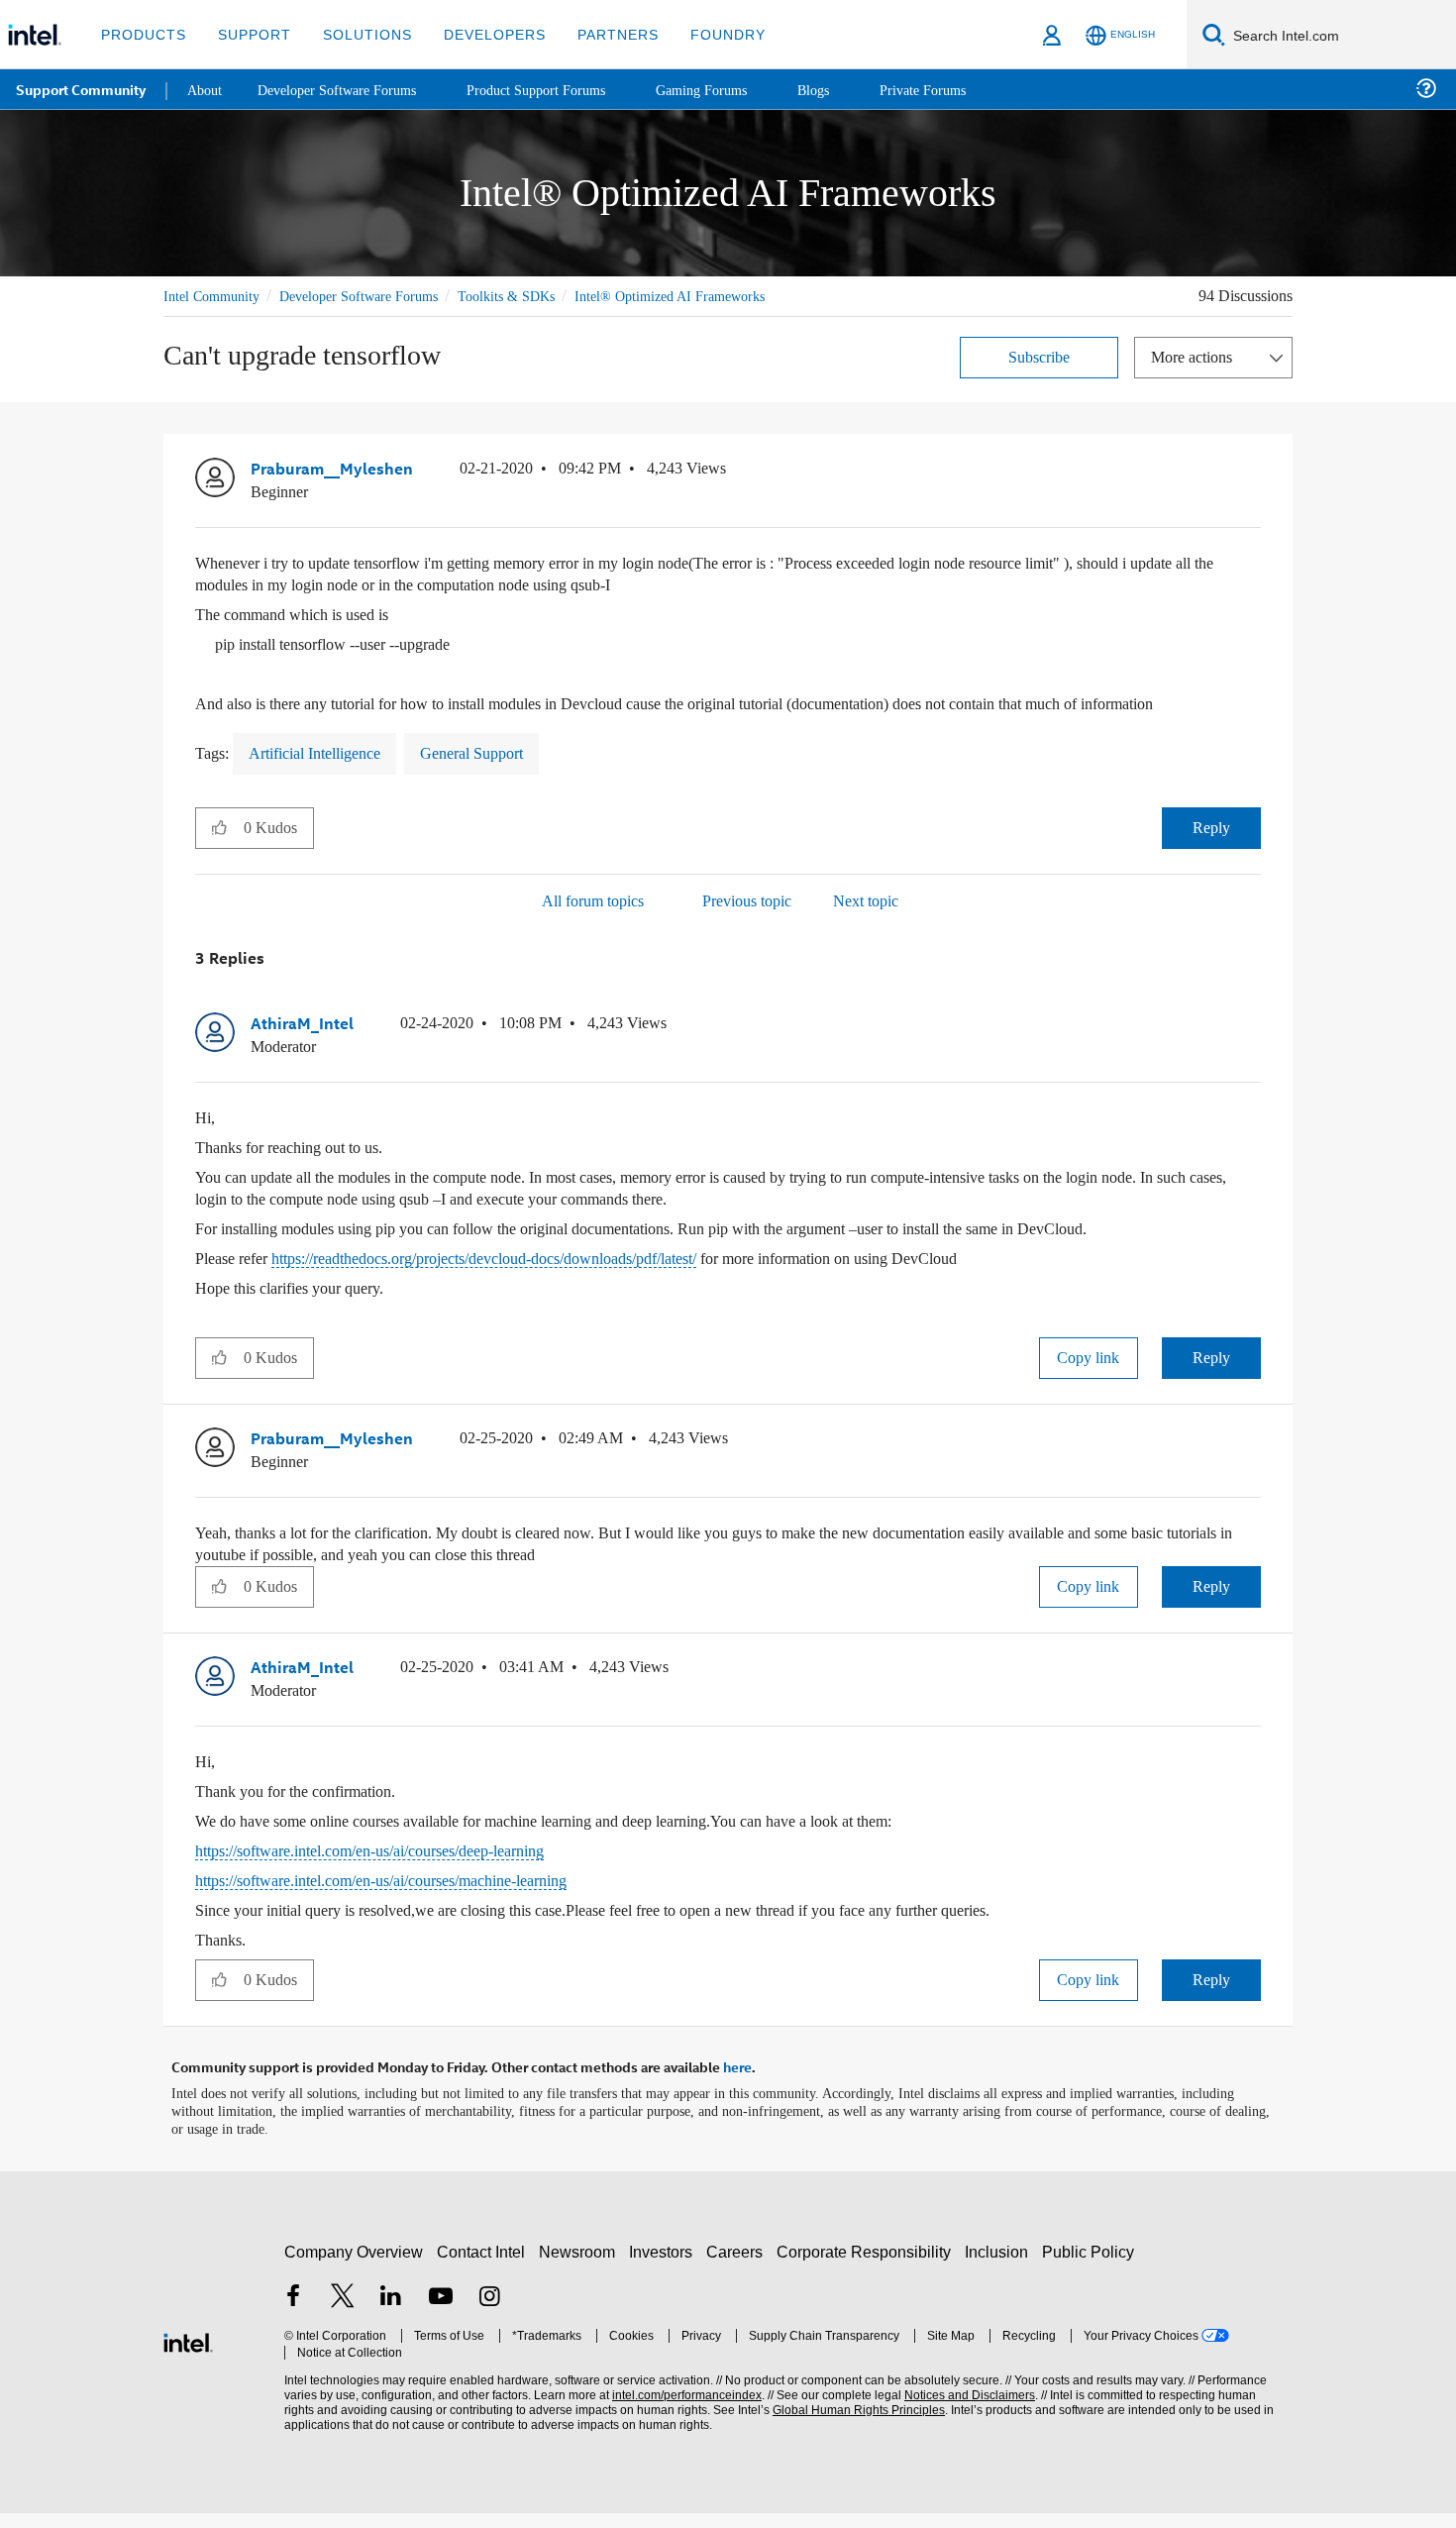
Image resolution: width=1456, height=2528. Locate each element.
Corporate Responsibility (868, 2267)
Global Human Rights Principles (853, 2425)
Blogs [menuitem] (849, 89)
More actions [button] (1196, 356)
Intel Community (215, 296)
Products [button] (142, 34)
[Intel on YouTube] (441, 2314)
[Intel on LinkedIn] (391, 2314)
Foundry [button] (704, 34)
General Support (495, 773)
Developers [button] (480, 34)
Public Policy (1091, 2267)
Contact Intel (483, 2267)
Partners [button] (598, 34)
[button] (1253, 473)
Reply (1211, 847)
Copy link (1089, 1376)
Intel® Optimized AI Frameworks (701, 296)
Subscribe (1040, 356)
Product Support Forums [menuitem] (560, 89)
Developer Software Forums (375, 296)
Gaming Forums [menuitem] (733, 89)
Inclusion (1001, 2267)
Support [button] (249, 34)
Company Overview (354, 2267)
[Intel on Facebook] (293, 2314)
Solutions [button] (358, 34)
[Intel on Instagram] (489, 2314)
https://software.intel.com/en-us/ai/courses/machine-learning (411, 1897)
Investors (665, 2267)
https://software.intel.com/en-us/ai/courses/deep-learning (399, 1868)
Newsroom (581, 2267)
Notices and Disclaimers (963, 2411)
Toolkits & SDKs (533, 296)
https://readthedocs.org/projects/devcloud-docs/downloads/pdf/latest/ (539, 1277)
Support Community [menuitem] (81, 89)
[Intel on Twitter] (343, 2314)
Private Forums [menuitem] (962, 89)
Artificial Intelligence (323, 773)
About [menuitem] (206, 89)
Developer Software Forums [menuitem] (348, 89)
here (737, 2083)
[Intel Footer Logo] (188, 2355)
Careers (738, 2267)
